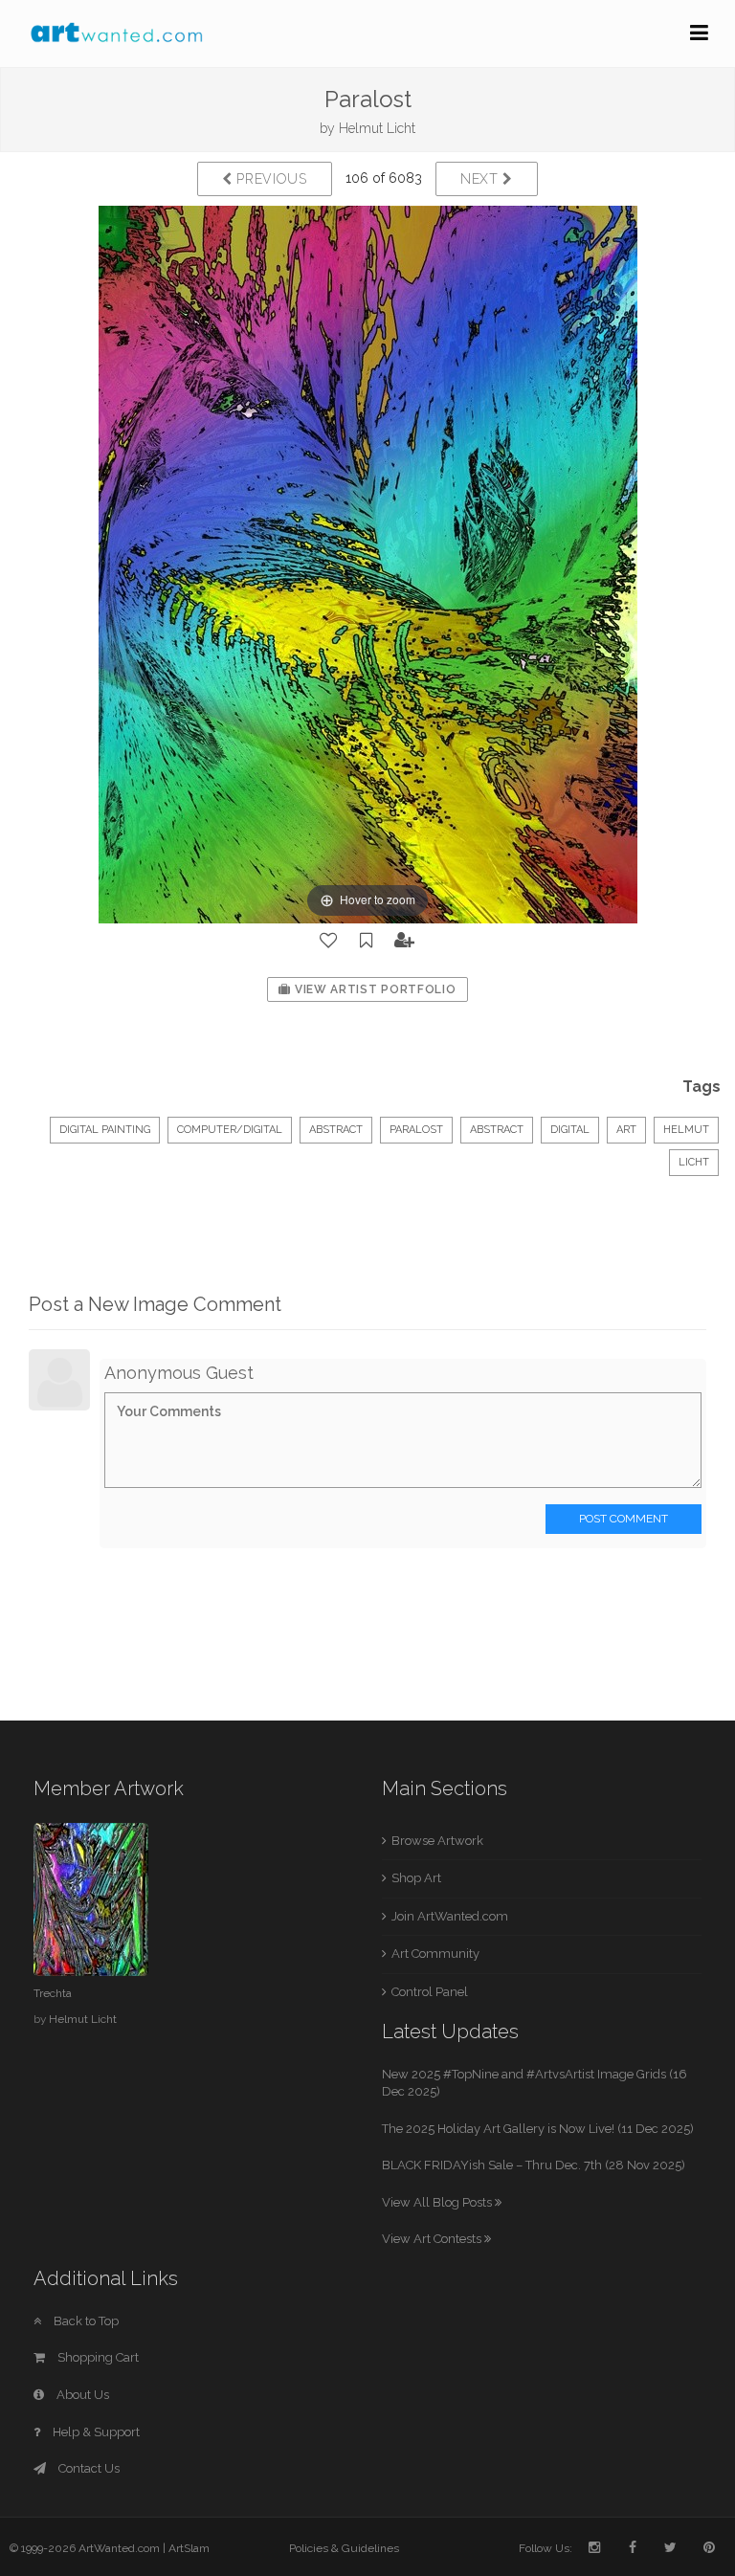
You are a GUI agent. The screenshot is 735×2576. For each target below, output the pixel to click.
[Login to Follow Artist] (405, 941)
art (626, 1130)
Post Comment (624, 1519)
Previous (270, 179)
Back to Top (85, 2321)
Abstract (336, 1130)
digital (570, 1130)
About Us (81, 2395)
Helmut (686, 1130)
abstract (497, 1130)
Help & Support (95, 2432)
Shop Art (416, 1878)
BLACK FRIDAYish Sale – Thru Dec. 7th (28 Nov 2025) (534, 2165)
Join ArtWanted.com (450, 1916)
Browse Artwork (437, 1841)
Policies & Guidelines (344, 2548)
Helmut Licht (377, 128)
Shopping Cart (97, 2357)
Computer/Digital (230, 1130)
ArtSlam (189, 2548)
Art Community (435, 1954)
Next (482, 179)
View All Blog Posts (438, 2202)
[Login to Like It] (329, 941)
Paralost (416, 1130)
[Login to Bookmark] (367, 941)
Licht (694, 1162)
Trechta (53, 1993)
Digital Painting (105, 1130)
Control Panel (430, 1992)
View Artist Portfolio (373, 989)
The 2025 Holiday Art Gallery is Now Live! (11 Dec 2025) (538, 2129)
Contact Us (88, 2468)
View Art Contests (433, 2239)
